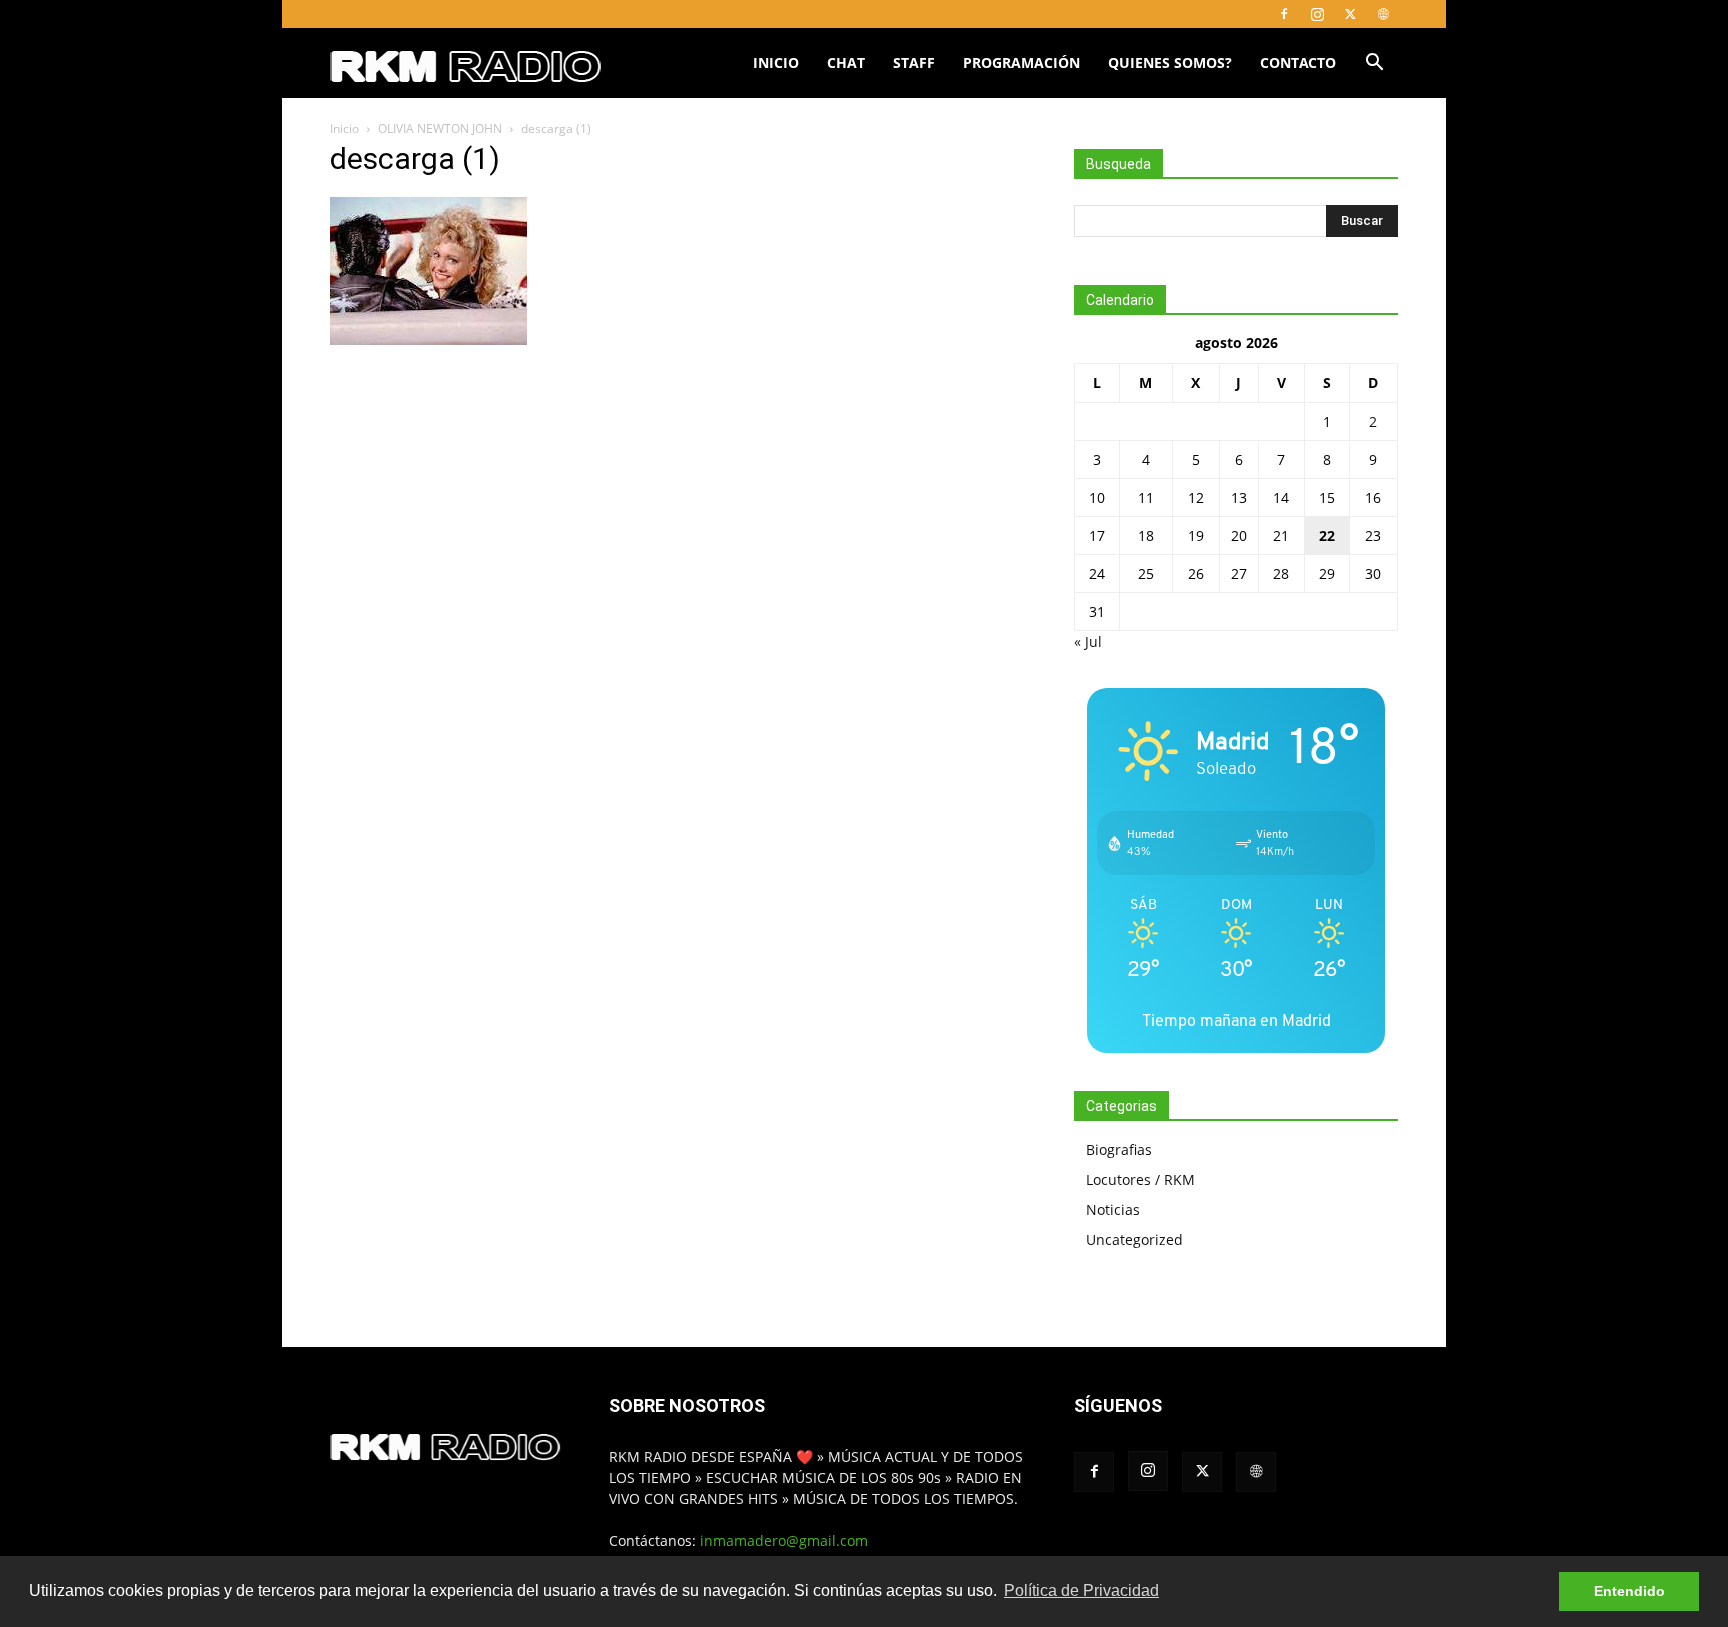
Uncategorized (1134, 1239)
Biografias (1119, 1149)
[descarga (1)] (428, 339)
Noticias (1113, 1209)
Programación (1021, 62)
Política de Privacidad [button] (1081, 1590)
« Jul (1088, 641)
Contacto (1298, 62)
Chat (846, 62)
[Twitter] (1350, 14)
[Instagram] (1317, 14)
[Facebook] (1284, 14)
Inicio (776, 62)
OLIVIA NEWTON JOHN (440, 128)
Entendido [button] (1629, 1591)
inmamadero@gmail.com (784, 1540)
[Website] (1383, 14)
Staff (914, 62)
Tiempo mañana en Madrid (1236, 1020)
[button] (1374, 64)
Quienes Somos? (1170, 62)
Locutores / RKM (1140, 1179)
